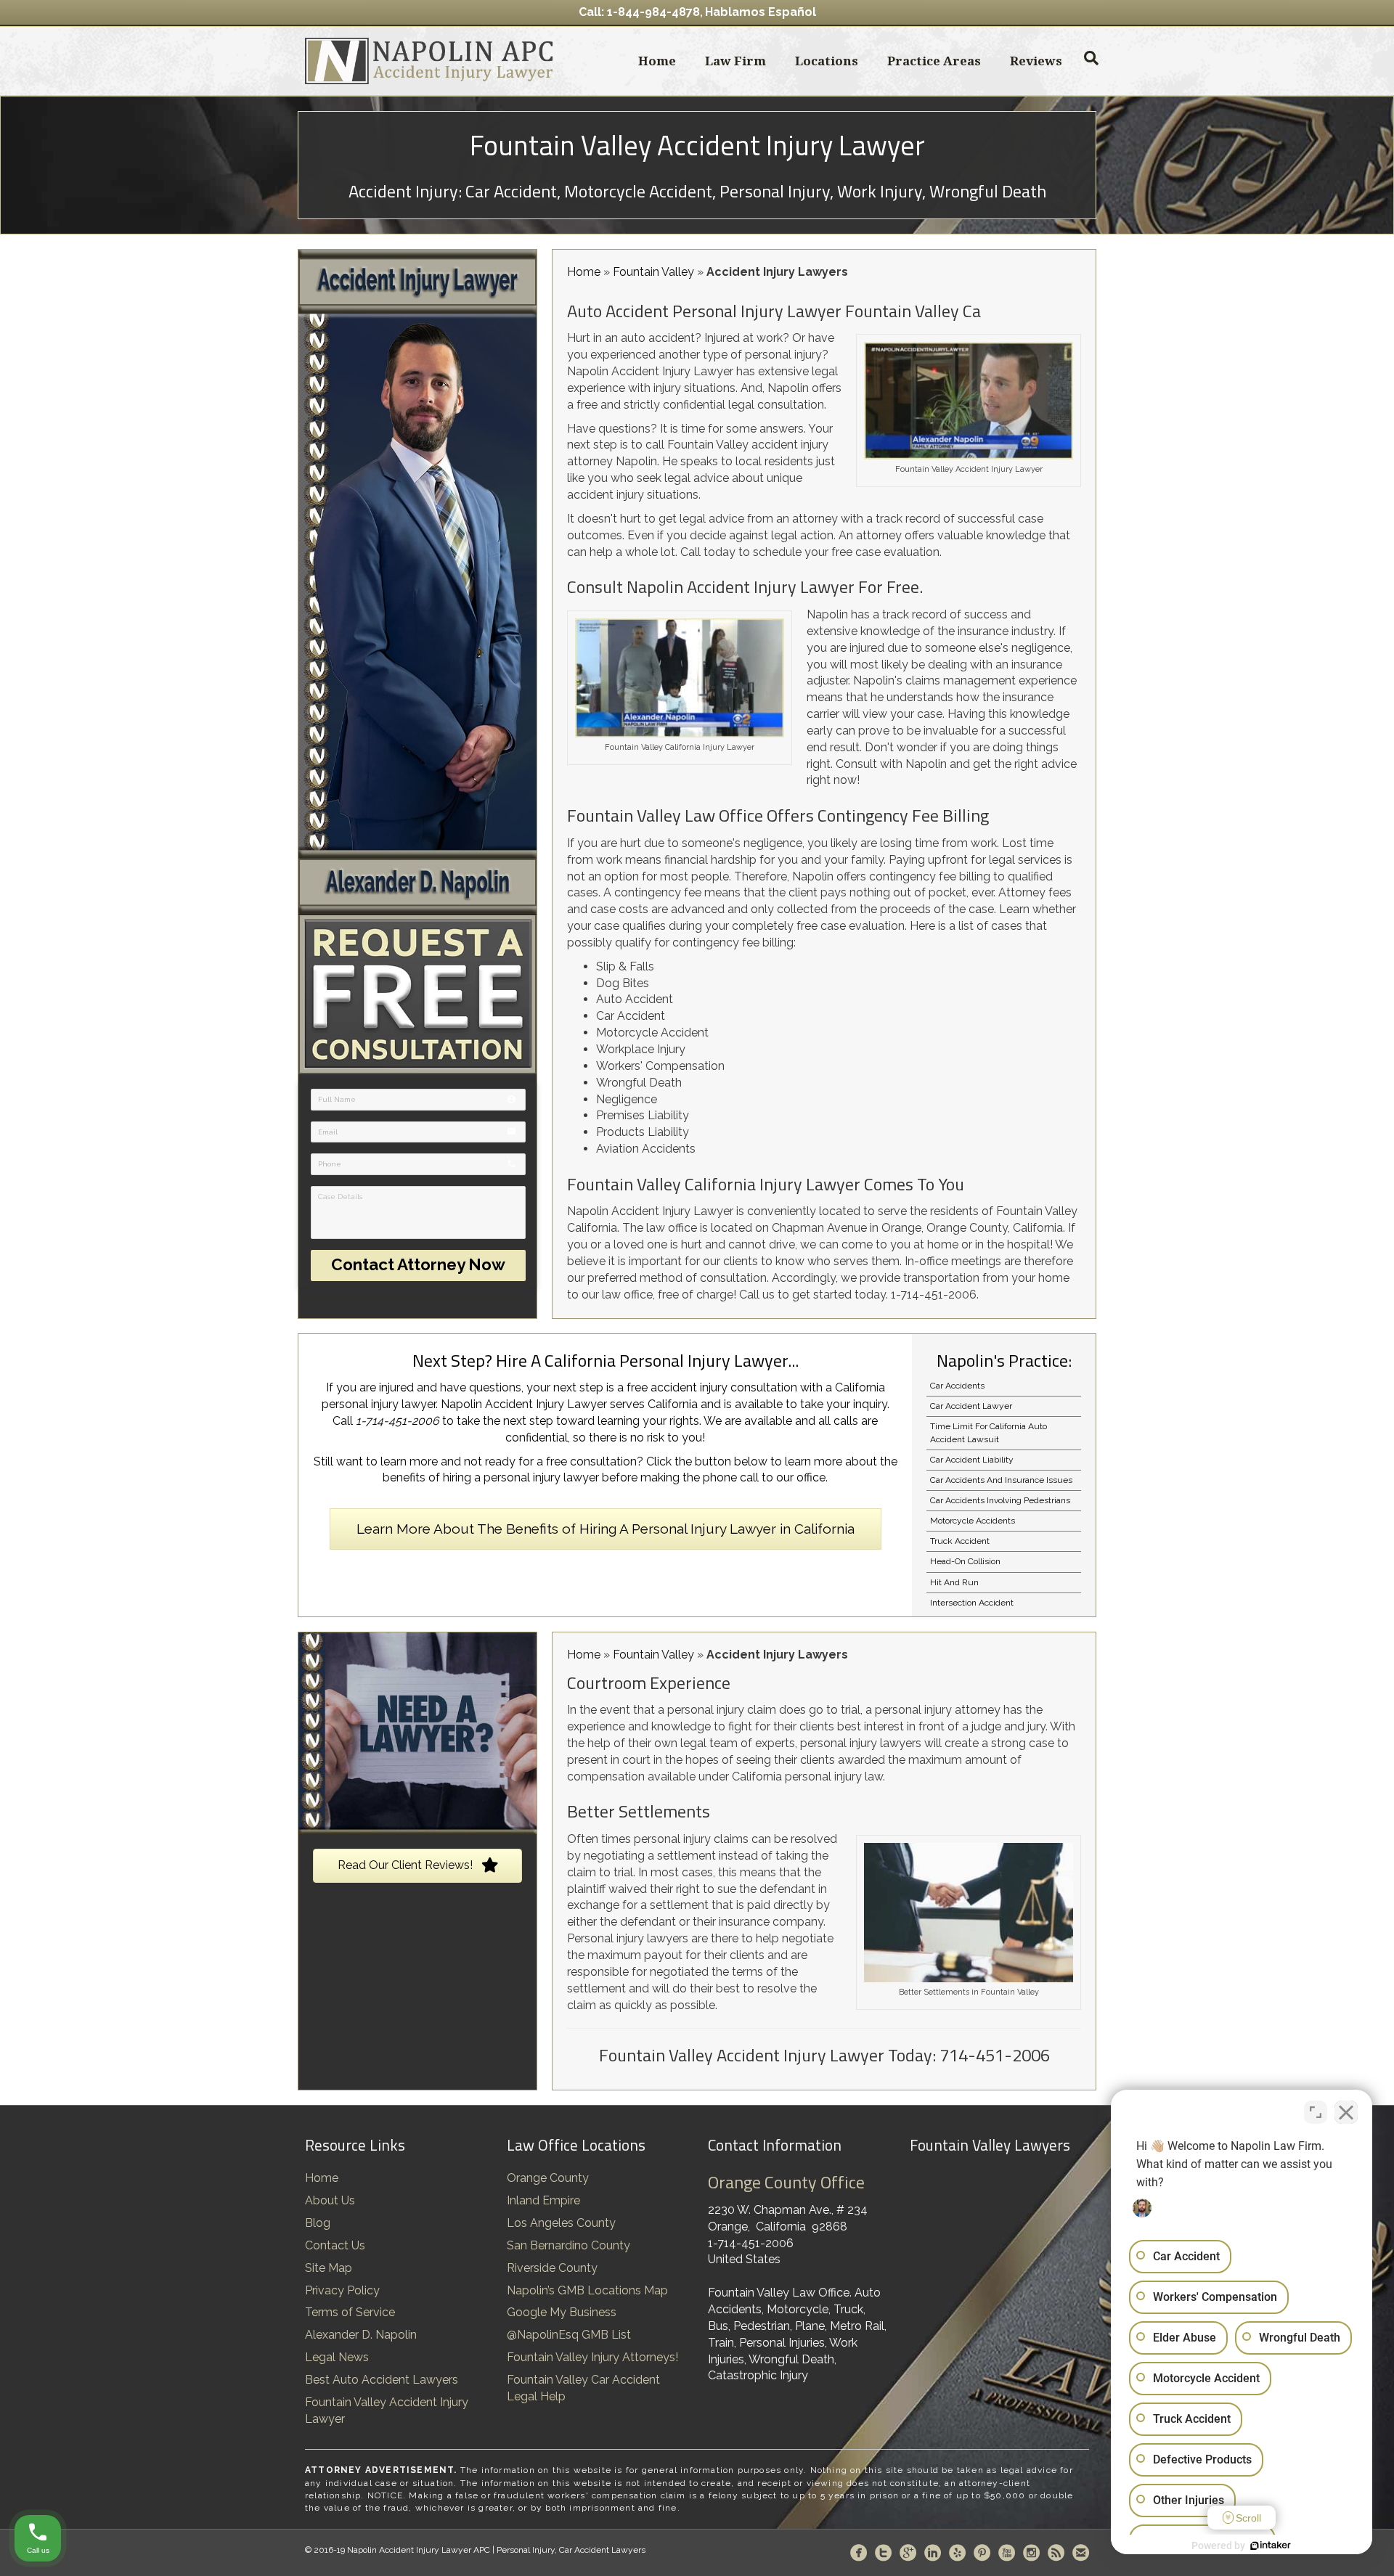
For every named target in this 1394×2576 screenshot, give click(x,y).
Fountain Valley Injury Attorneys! (592, 2357)
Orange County (548, 2178)
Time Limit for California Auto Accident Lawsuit (989, 1432)
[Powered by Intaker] (1271, 2546)
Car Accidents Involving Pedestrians (1000, 1500)
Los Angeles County (561, 2223)
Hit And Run (954, 1582)
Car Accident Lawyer (971, 1406)
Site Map (329, 2268)
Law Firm (735, 61)
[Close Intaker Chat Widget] (1346, 2112)
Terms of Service (350, 2312)
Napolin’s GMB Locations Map (587, 2290)
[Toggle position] (1316, 2112)
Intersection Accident (972, 1603)
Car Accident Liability (972, 1460)
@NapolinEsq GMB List (569, 2335)
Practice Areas (934, 61)
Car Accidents (957, 1386)
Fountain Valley (653, 272)
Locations (827, 61)
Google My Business (562, 2312)
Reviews (1036, 61)
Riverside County (552, 2268)
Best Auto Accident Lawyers (382, 2380)
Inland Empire (543, 2200)
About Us (330, 2200)
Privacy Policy (342, 2290)
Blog (318, 2223)
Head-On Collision (965, 1561)
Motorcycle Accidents (973, 1521)
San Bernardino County (568, 2245)
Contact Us (335, 2245)
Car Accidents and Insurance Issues (1001, 1480)
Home (657, 61)
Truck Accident (960, 1541)
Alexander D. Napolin (361, 2335)
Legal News (337, 2357)
